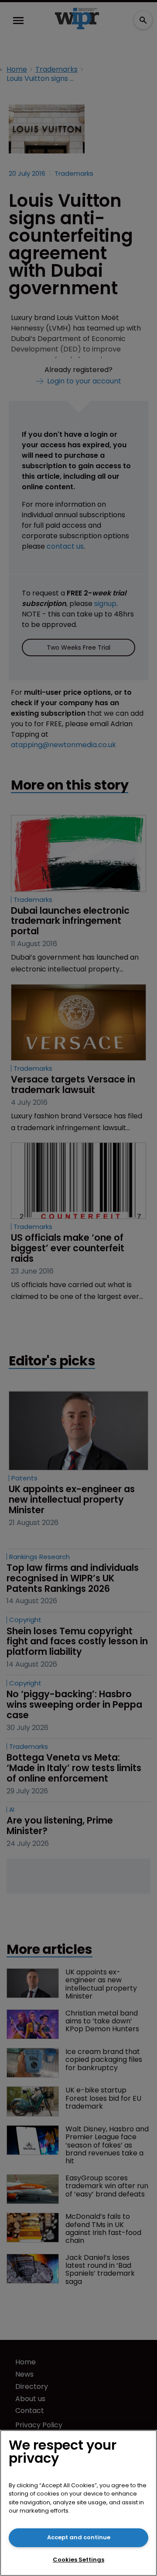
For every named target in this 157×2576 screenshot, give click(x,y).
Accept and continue (79, 2537)
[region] (78, 2503)
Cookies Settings (78, 2560)
